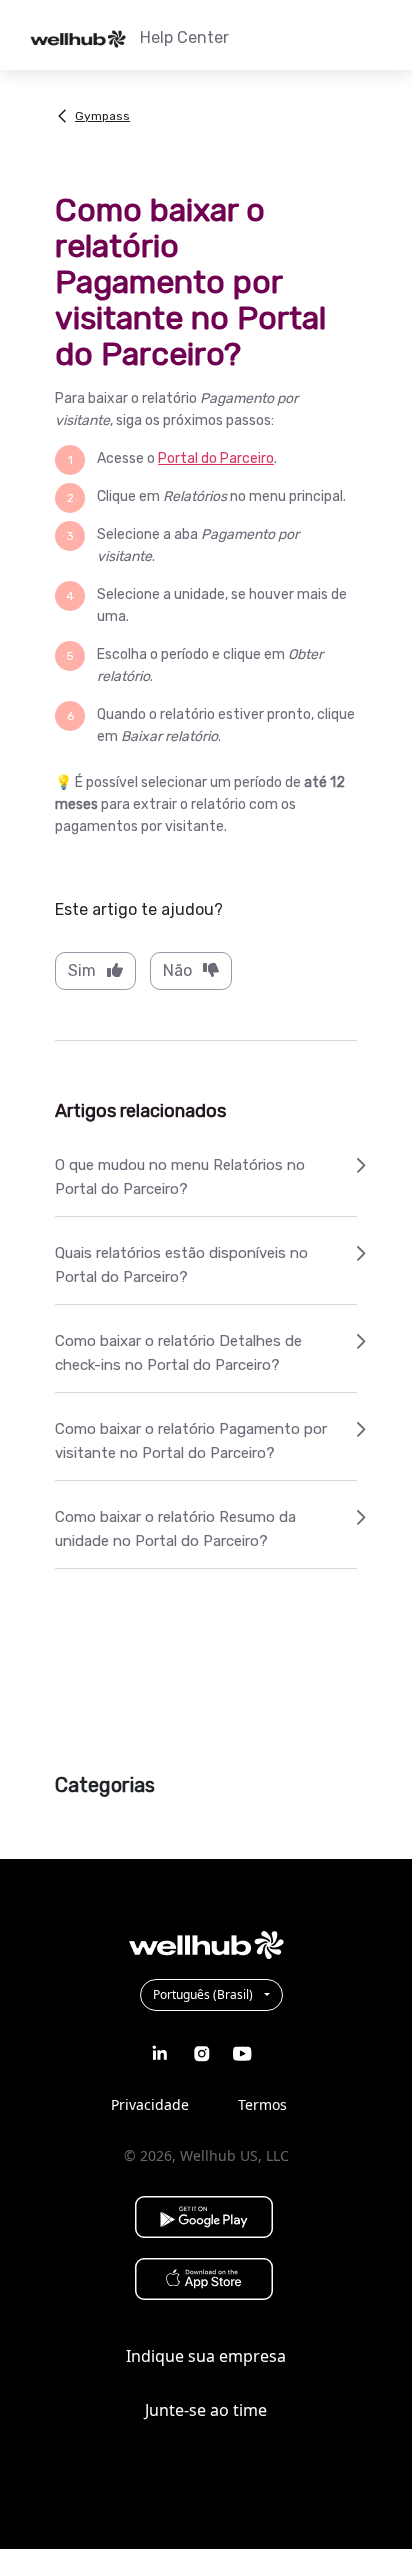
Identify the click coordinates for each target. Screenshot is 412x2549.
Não (177, 970)
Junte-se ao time (206, 2410)
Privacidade (150, 2104)
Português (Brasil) (204, 1994)
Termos (262, 2104)
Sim (82, 970)
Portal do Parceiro (216, 458)
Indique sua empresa (206, 2356)
